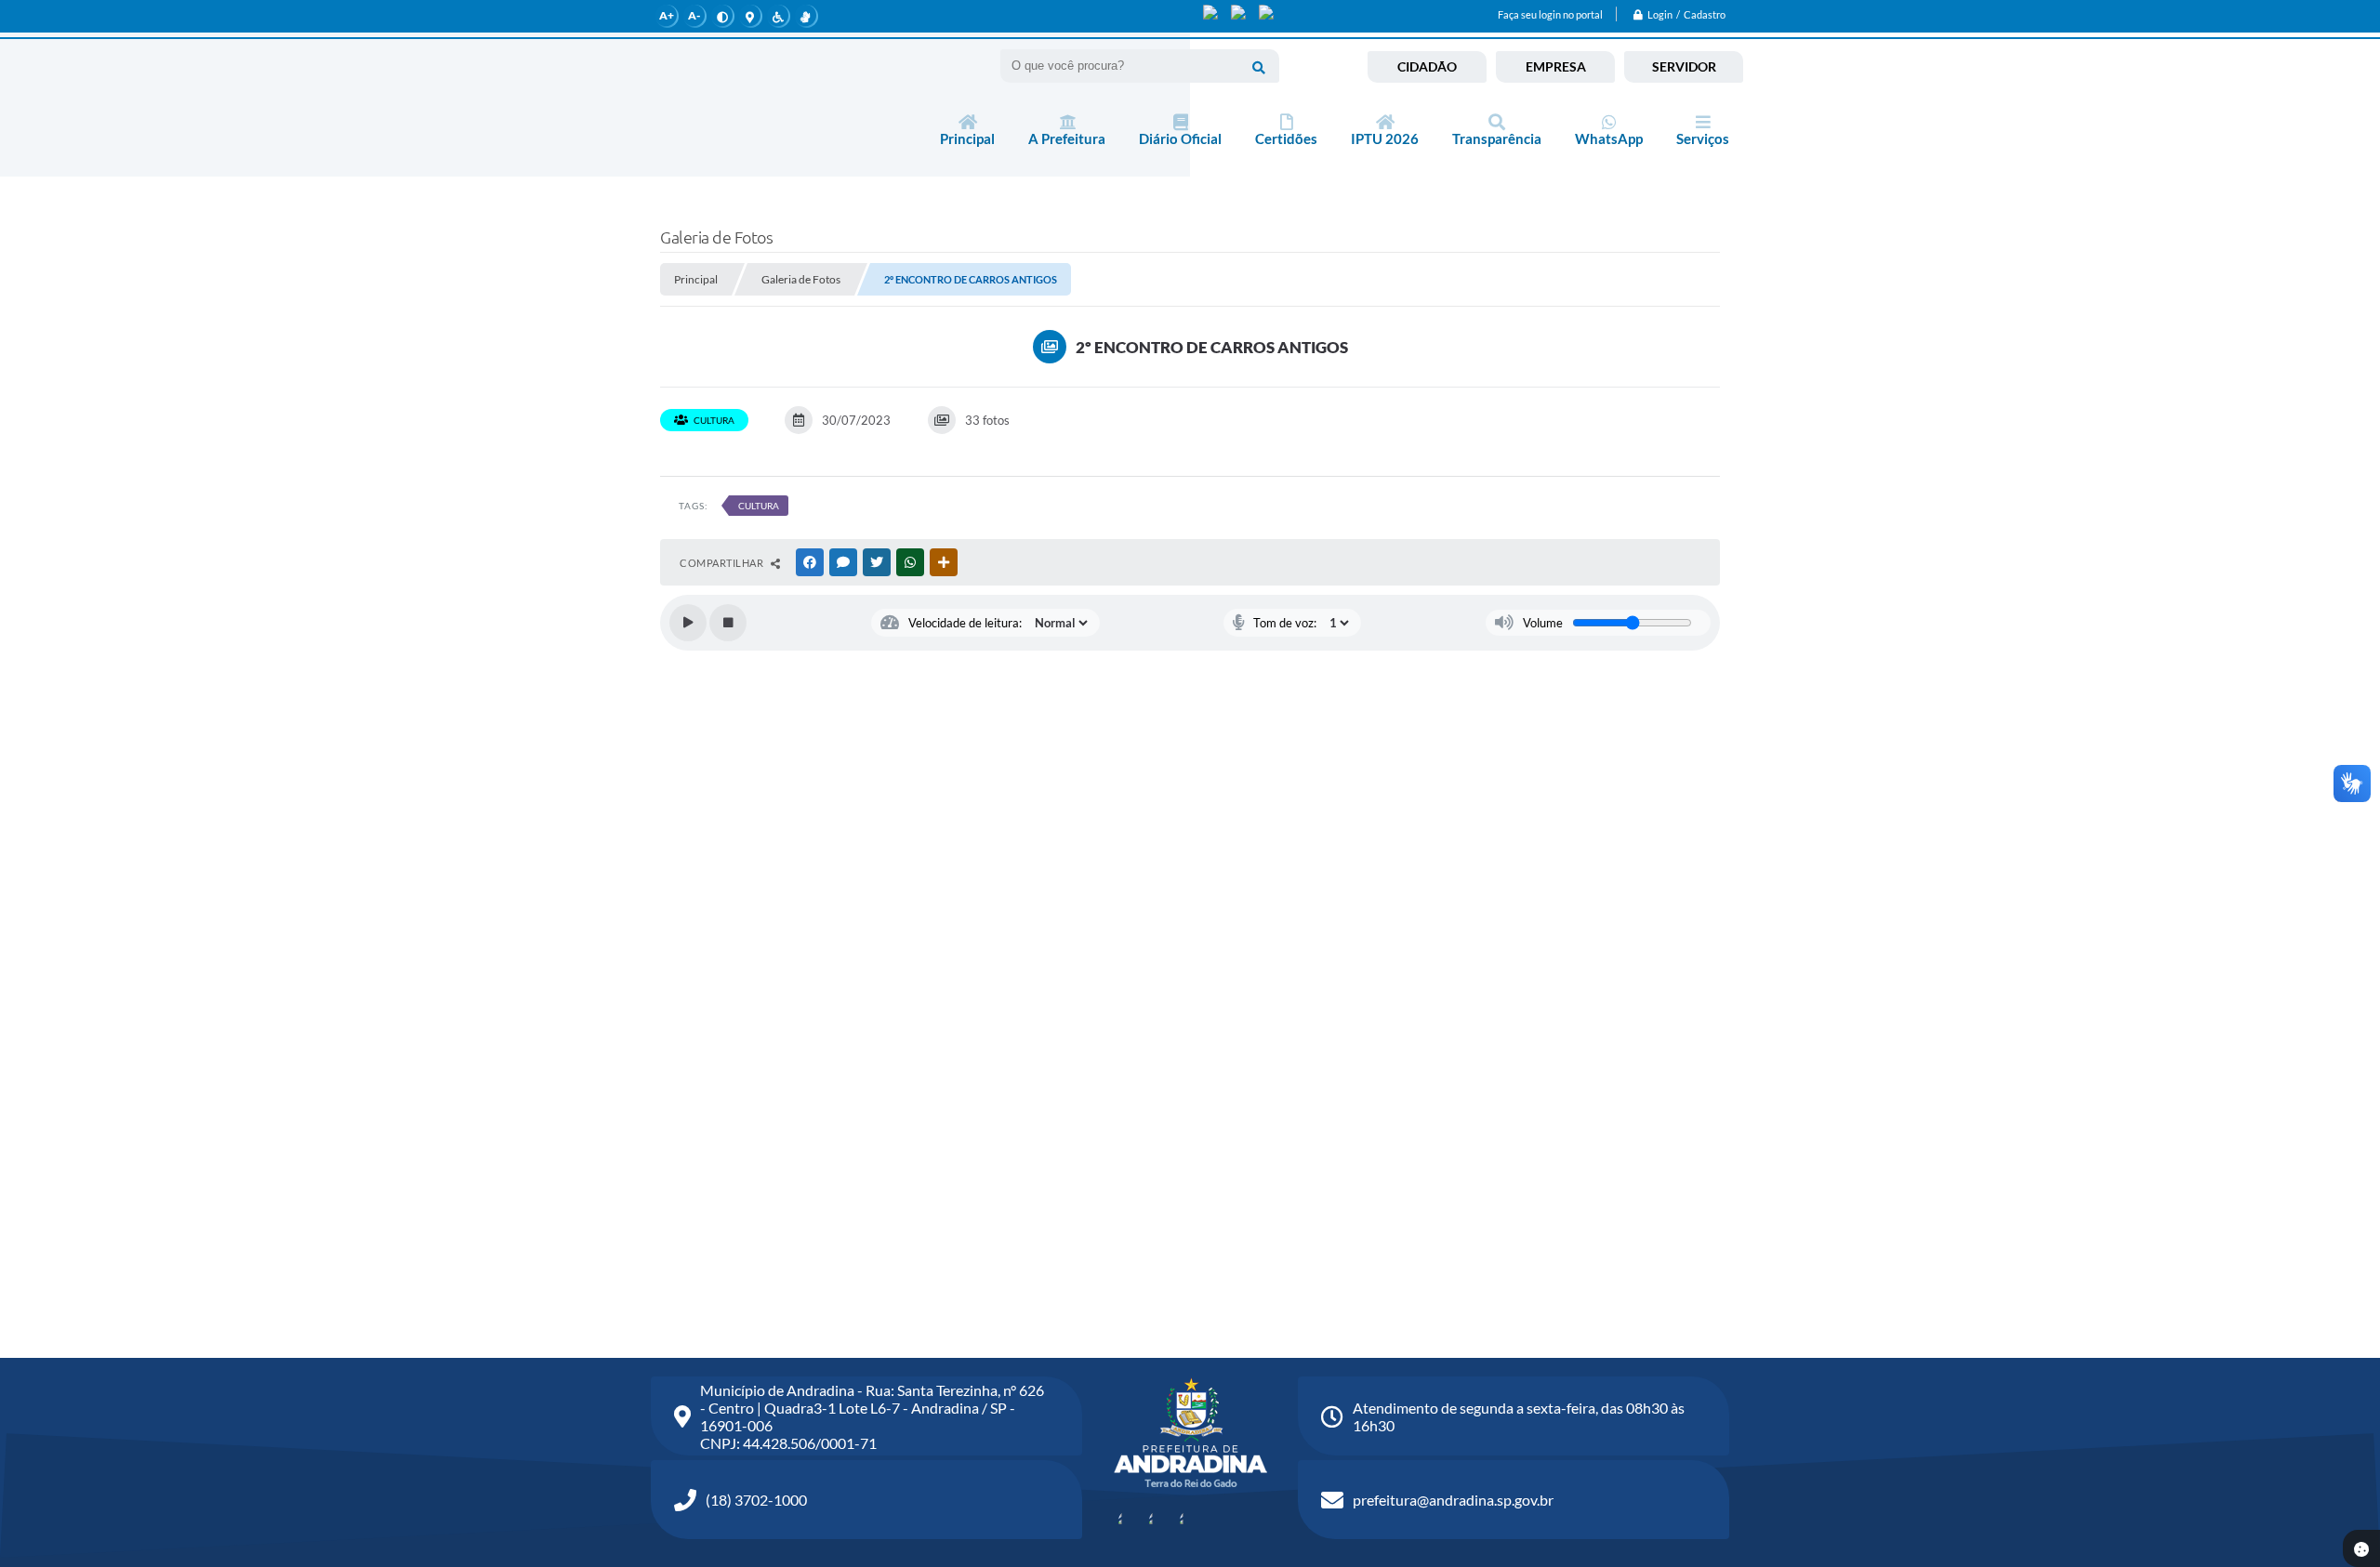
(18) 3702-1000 (756, 1500)
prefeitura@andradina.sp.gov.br (1453, 1500)
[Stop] (728, 623)
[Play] (688, 623)
